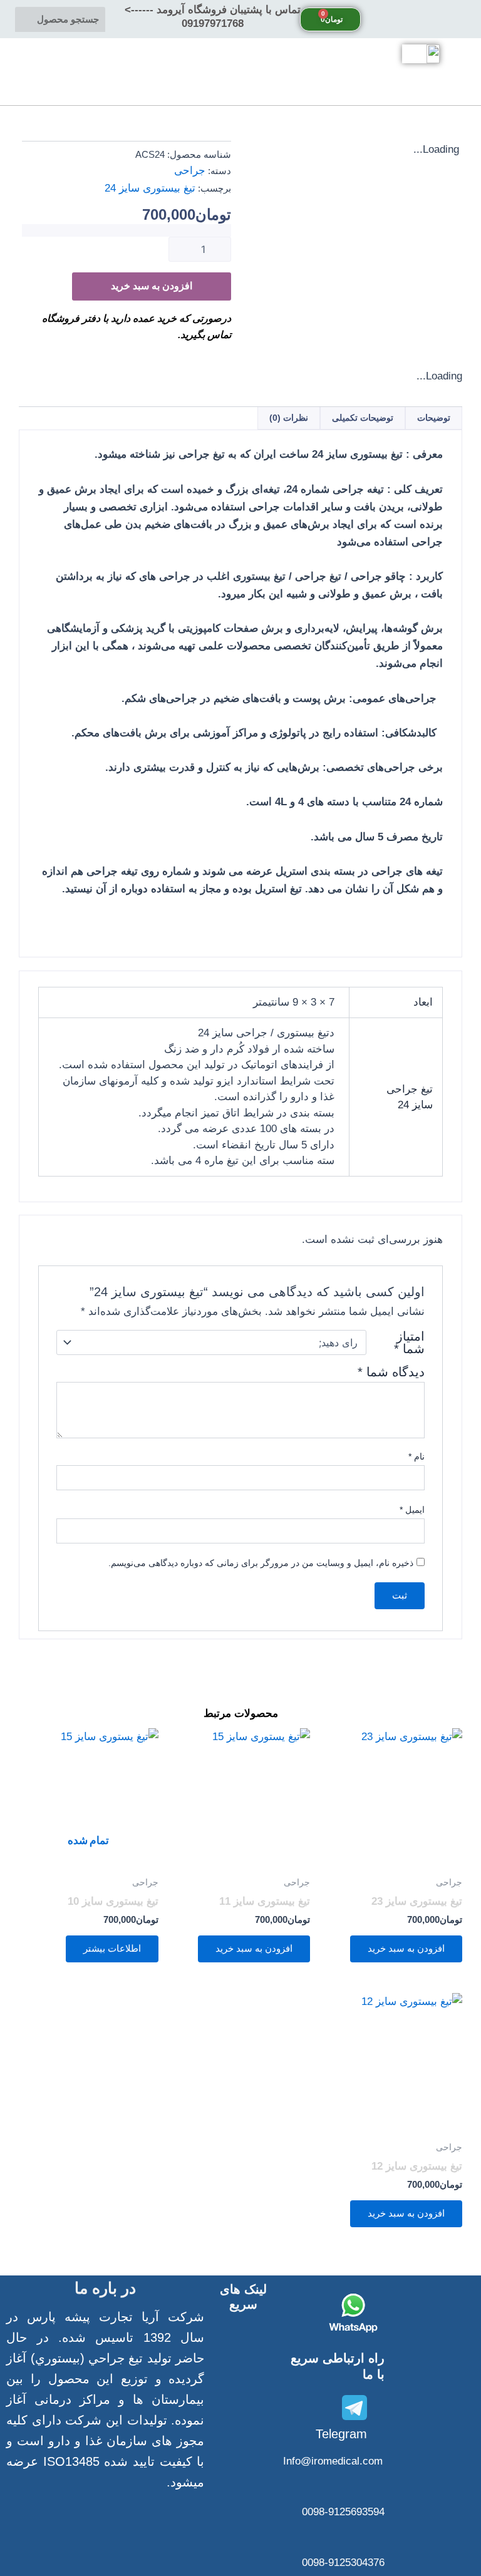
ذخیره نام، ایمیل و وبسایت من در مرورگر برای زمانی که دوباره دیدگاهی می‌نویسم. (261, 1563)
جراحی (190, 171)
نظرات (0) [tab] (289, 418)
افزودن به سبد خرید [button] (406, 1949)
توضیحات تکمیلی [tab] (363, 418)
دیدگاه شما (391, 1372)
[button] (421, 19)
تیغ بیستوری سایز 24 (150, 188)
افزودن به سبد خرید (152, 286)
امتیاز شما (409, 1342)
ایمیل (412, 1510)
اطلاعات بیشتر (112, 1949)
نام (416, 1456)
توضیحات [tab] (434, 418)
